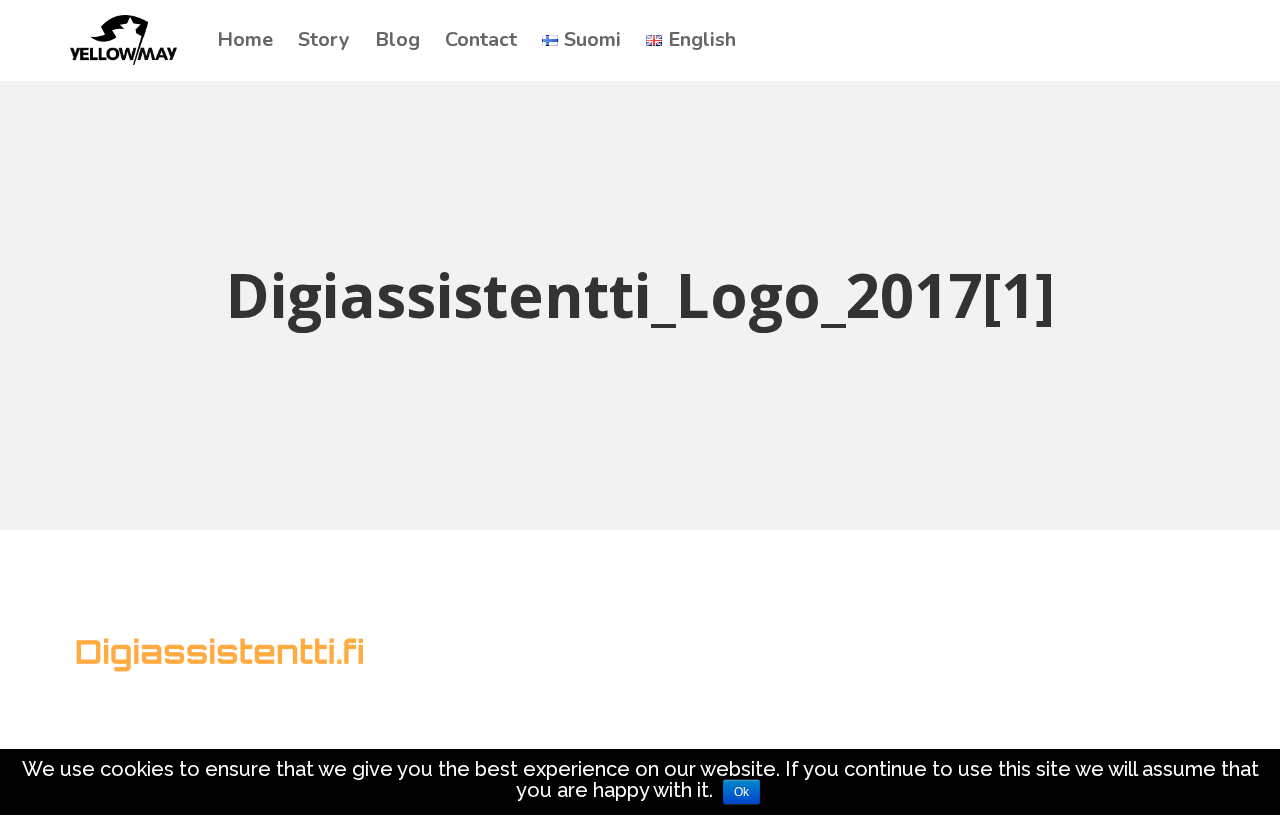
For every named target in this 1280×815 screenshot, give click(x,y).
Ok (741, 792)
